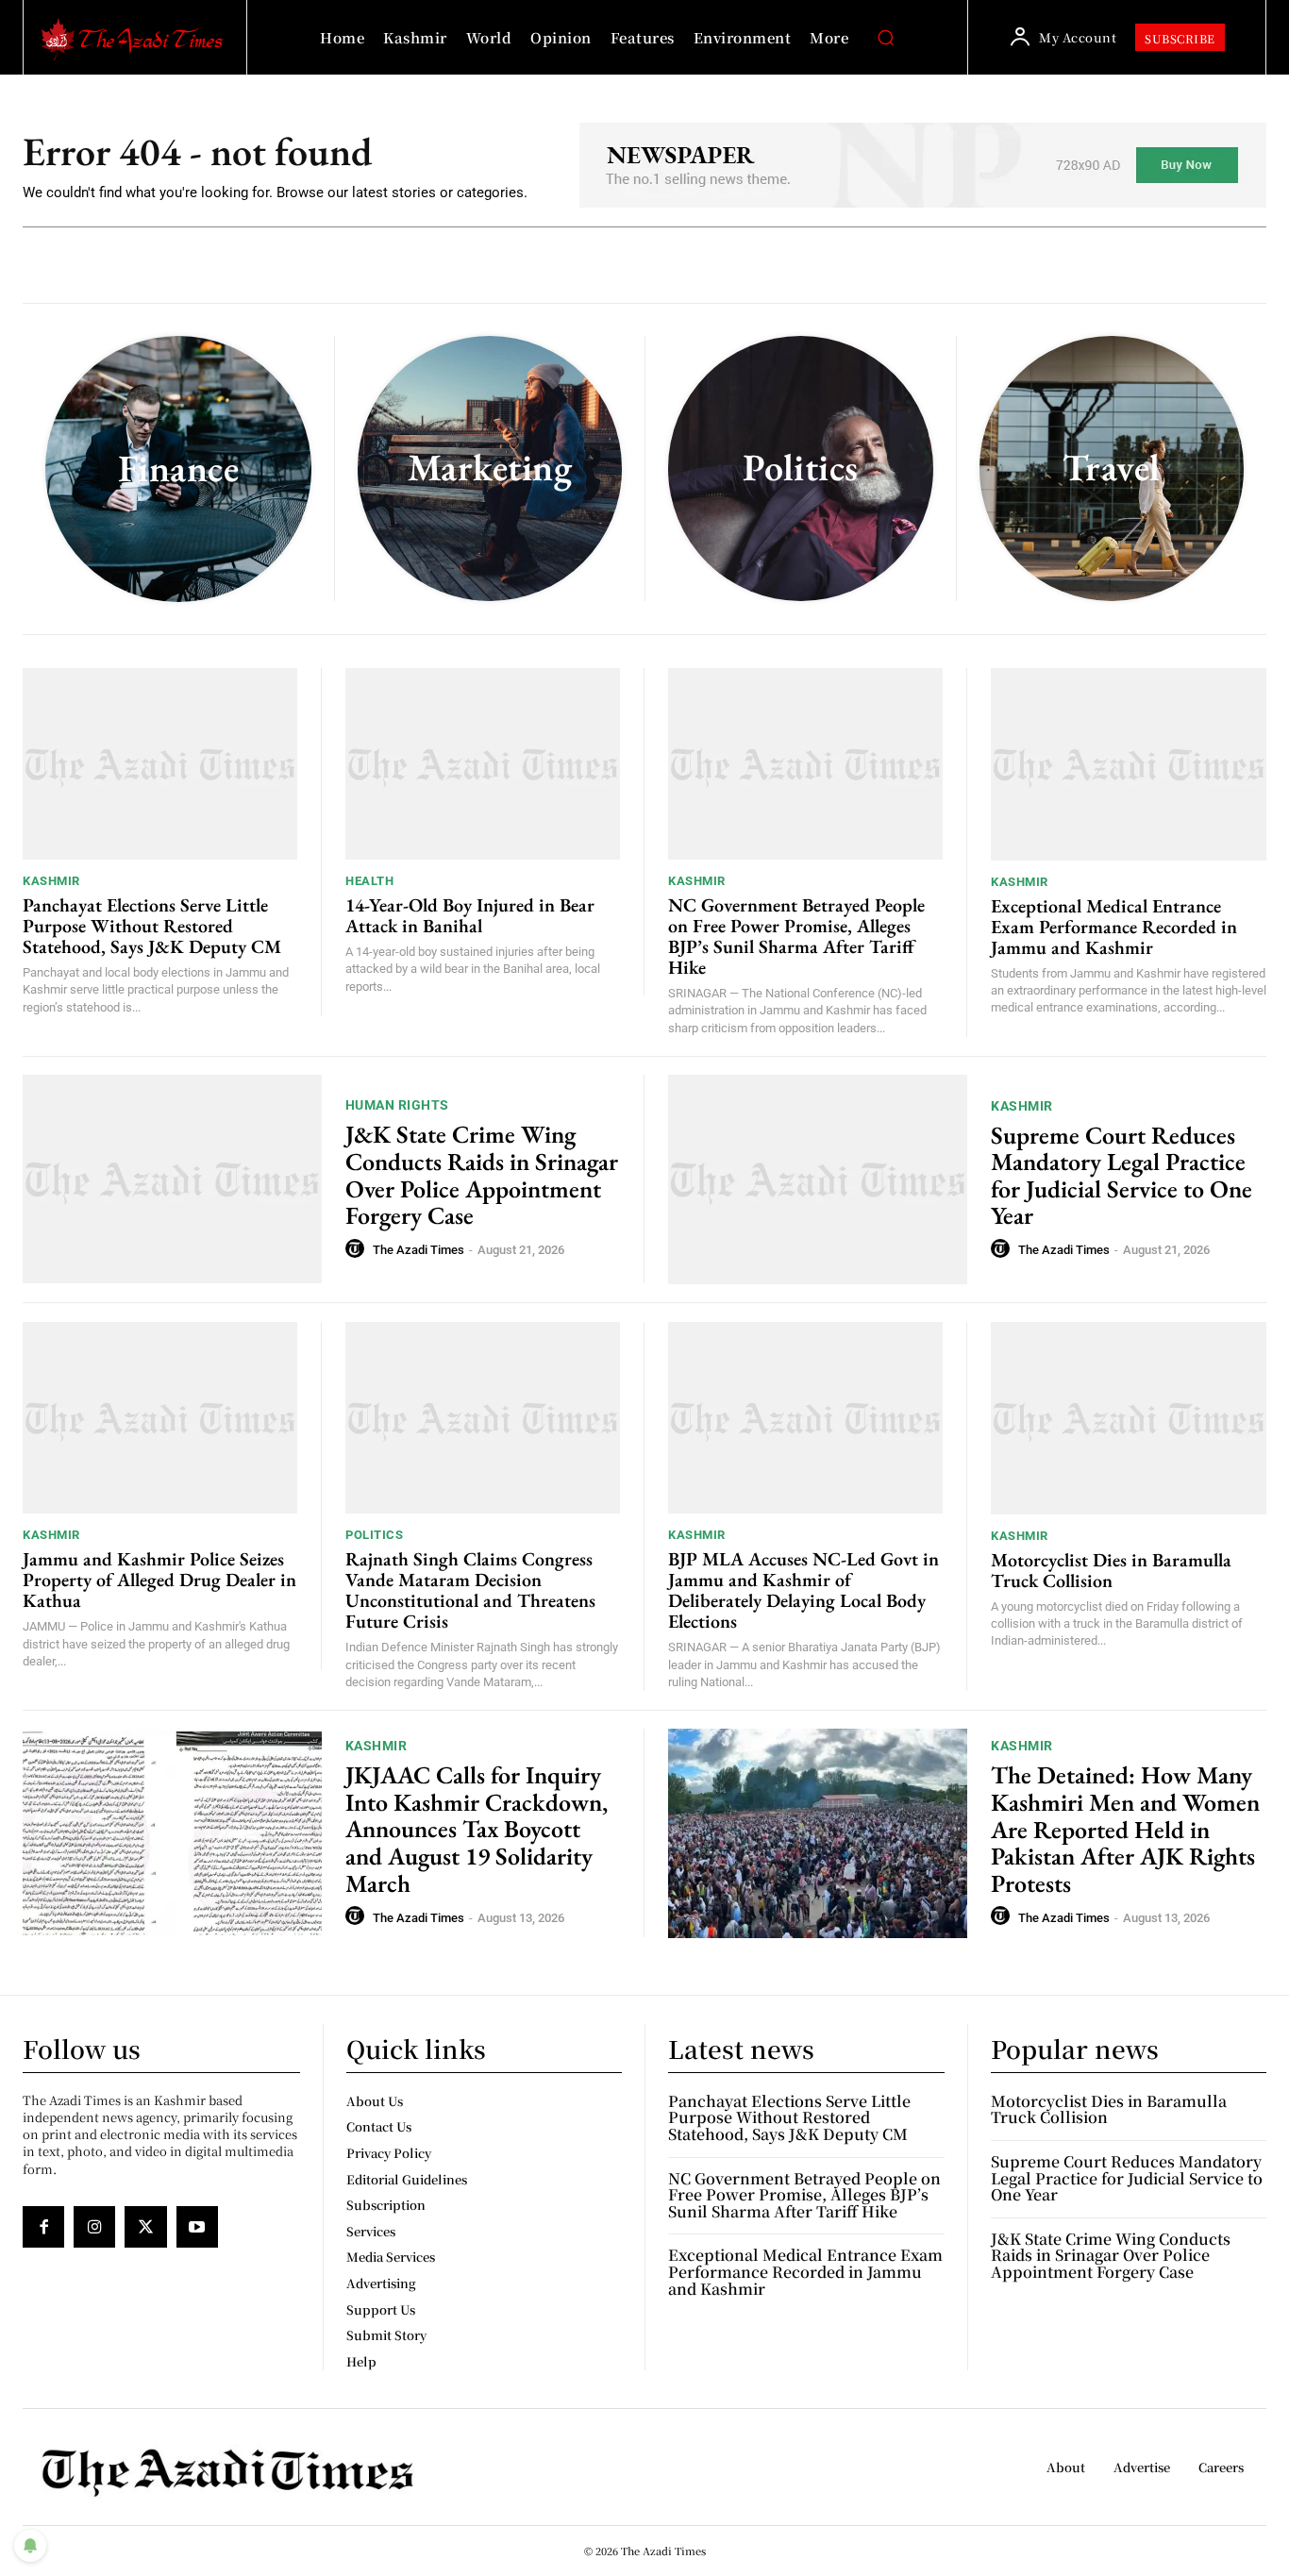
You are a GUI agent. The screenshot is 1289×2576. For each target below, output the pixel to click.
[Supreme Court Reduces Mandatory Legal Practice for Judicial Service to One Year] (818, 1179)
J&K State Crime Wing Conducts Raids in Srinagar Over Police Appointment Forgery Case (482, 1175)
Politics (374, 1535)
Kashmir (51, 881)
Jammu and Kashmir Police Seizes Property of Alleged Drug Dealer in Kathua (159, 1580)
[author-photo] (358, 1249)
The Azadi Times (419, 1250)
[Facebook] (43, 2227)
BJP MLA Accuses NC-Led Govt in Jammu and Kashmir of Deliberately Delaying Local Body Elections (804, 1590)
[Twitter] (145, 2227)
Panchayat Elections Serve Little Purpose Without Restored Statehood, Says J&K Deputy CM (152, 926)
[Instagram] (94, 2227)
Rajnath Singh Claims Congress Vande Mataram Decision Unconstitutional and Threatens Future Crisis (470, 1590)
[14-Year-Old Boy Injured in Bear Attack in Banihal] (483, 764)
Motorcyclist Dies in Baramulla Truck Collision (1111, 1570)
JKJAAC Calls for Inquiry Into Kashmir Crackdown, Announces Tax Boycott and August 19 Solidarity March (477, 1829)
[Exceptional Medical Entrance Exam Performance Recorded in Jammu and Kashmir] (1129, 764)
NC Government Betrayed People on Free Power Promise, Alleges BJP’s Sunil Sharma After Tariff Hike (796, 936)
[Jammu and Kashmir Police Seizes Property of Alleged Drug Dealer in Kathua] (160, 1418)
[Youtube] (197, 2227)
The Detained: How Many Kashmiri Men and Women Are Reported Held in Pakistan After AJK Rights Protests (1125, 1829)
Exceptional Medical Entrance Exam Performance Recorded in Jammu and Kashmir (1114, 927)
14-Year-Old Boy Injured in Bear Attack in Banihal (470, 915)
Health (369, 881)
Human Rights (397, 1105)
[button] (885, 38)
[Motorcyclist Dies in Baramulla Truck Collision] (1129, 1418)
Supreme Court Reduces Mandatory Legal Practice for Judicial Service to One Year (1122, 1176)
